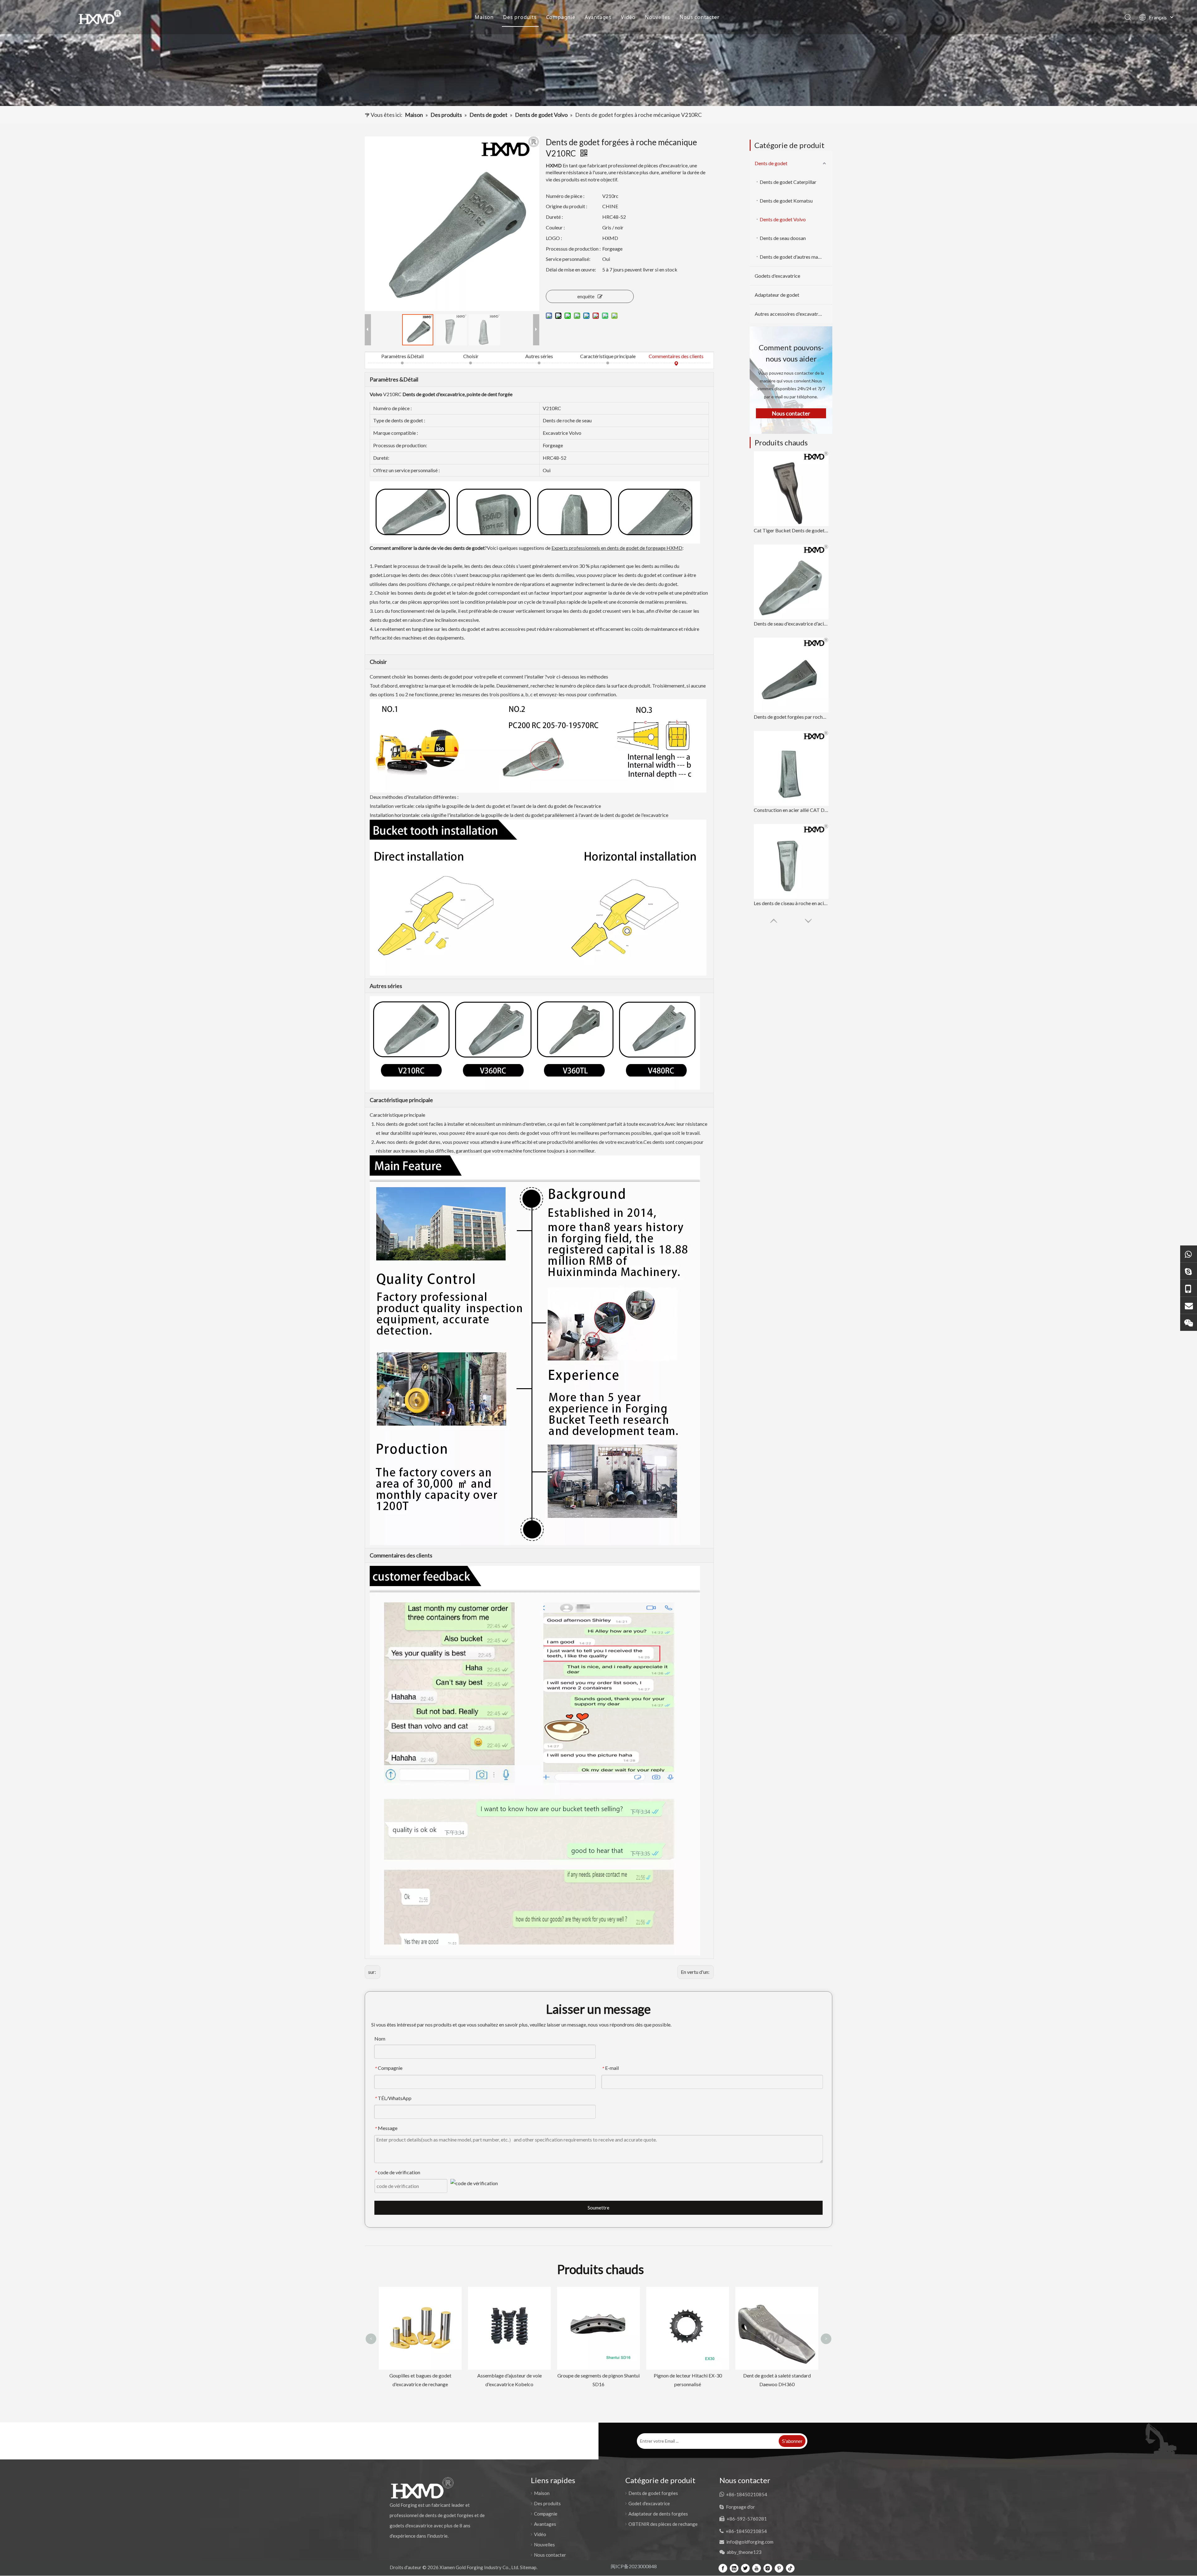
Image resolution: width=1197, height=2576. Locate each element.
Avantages (598, 17)
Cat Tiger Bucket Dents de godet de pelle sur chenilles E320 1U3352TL (791, 530)
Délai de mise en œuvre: (571, 269)
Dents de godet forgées (653, 2493)
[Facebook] (723, 2568)
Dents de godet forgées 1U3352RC (598, 2375)
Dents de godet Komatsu (786, 201)
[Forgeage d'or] (1189, 1271)
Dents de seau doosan (783, 238)
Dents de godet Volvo (783, 219)
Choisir (471, 356)
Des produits (520, 17)
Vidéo (628, 17)
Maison (484, 17)
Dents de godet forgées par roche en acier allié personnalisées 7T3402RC (791, 717)
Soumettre (598, 2208)
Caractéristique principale (608, 356)
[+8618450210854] (1189, 1254)
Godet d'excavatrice (649, 2503)
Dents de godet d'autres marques (795, 257)
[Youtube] (757, 2568)
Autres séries (539, 356)
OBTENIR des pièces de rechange (663, 2524)
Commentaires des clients (676, 356)
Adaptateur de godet (777, 295)
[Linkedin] (734, 2568)
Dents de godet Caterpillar (788, 182)
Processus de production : (573, 249)
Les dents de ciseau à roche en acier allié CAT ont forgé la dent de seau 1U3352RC (791, 903)
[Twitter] (745, 2568)
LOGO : (554, 238)
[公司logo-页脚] (422, 2488)
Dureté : (554, 217)
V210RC (392, 394)
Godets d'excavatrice (777, 276)
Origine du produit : (567, 206)
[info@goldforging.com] (1189, 1305)
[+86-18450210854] (1189, 1288)
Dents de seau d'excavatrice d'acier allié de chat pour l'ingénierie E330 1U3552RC (791, 624)
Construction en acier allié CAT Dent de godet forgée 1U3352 (791, 810)
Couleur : (555, 227)
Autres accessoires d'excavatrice (790, 314)
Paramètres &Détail (402, 356)
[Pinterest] (779, 2568)
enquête (586, 296)
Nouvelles (658, 17)
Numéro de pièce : (565, 196)
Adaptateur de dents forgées (658, 2514)
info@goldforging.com (750, 2542)
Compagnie (561, 17)
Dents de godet (771, 163)
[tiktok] (790, 2568)
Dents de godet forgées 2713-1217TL (777, 2293)
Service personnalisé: (568, 259)
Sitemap (528, 2567)
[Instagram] (768, 2568)
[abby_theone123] (1189, 1322)
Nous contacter (699, 17)
